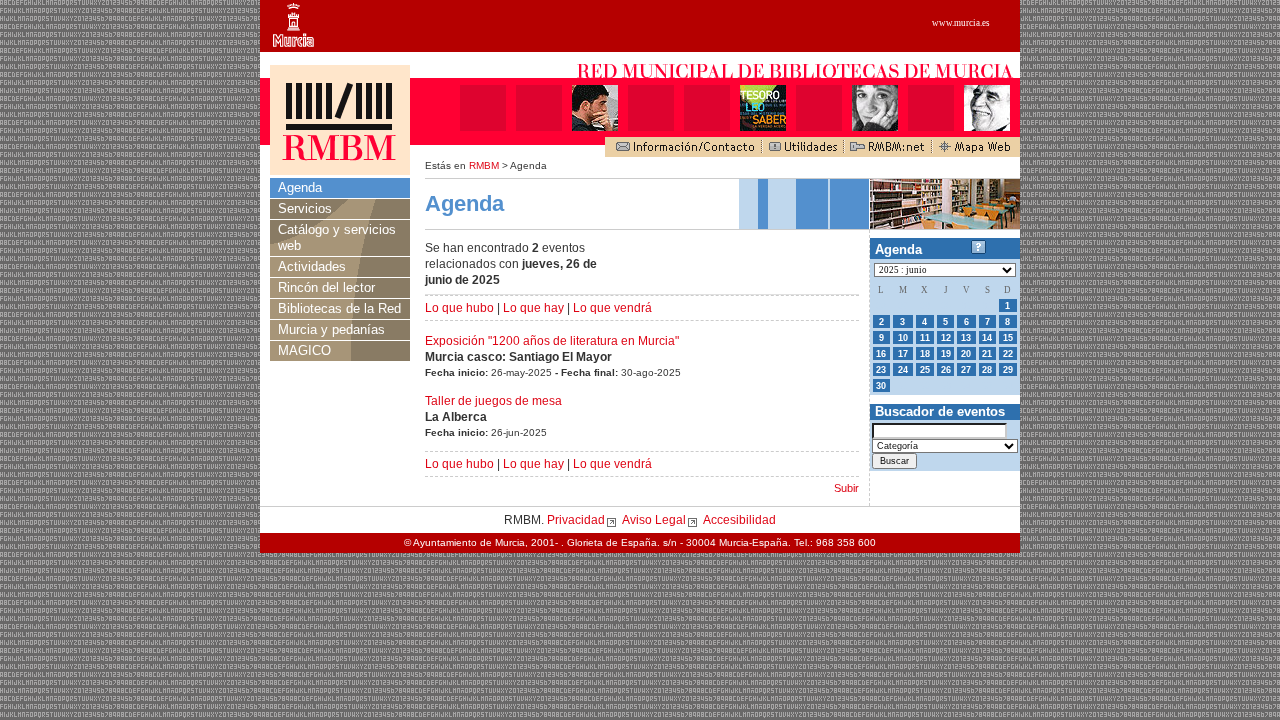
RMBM (484, 165)
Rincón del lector (326, 287)
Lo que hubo (459, 308)
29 (1008, 370)
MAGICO (304, 350)
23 (881, 370)
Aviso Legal (654, 520)
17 (903, 354)
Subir (846, 488)
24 (903, 370)
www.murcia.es (961, 23)
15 (1008, 338)
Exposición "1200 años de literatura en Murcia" (552, 341)
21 (987, 354)
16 (881, 354)
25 (925, 370)
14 (987, 338)
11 (925, 338)
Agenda (300, 187)
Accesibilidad (739, 520)
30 (881, 386)
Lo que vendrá (612, 308)
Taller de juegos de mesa (493, 401)
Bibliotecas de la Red (339, 308)
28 (987, 370)
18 (925, 354)
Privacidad (576, 520)
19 (946, 354)
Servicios (305, 208)
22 (1008, 354)
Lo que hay (533, 308)
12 (946, 338)
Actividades (312, 266)
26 (946, 370)
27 (966, 370)
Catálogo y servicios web (337, 237)
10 (903, 338)
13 (966, 338)
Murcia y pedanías (331, 329)
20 (966, 354)
